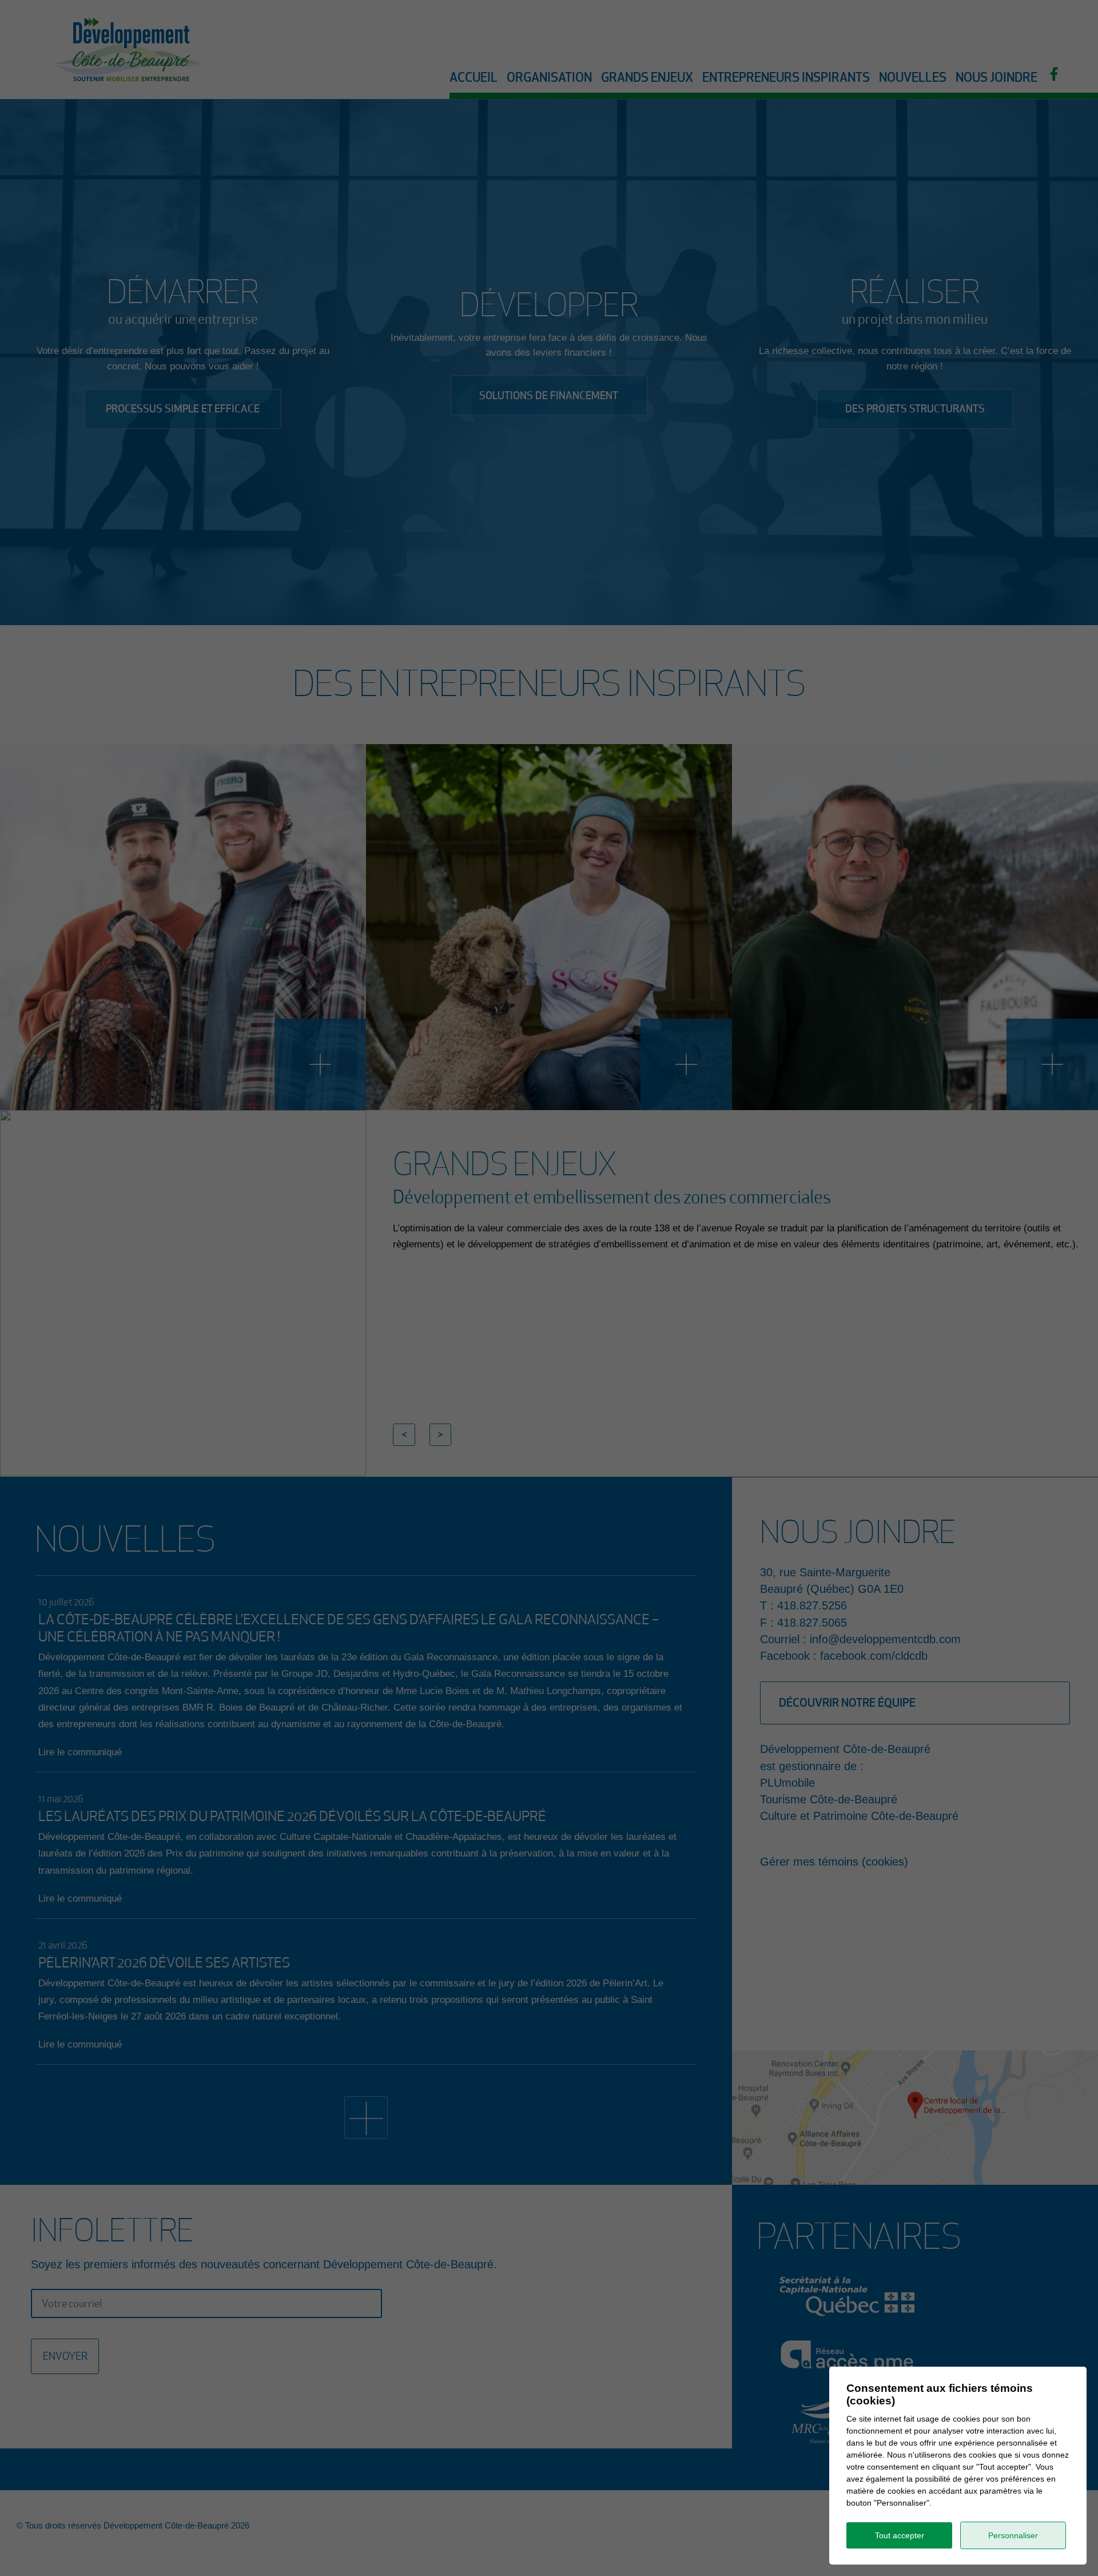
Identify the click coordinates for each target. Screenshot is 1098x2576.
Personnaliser (1013, 2535)
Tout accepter (900, 2535)
